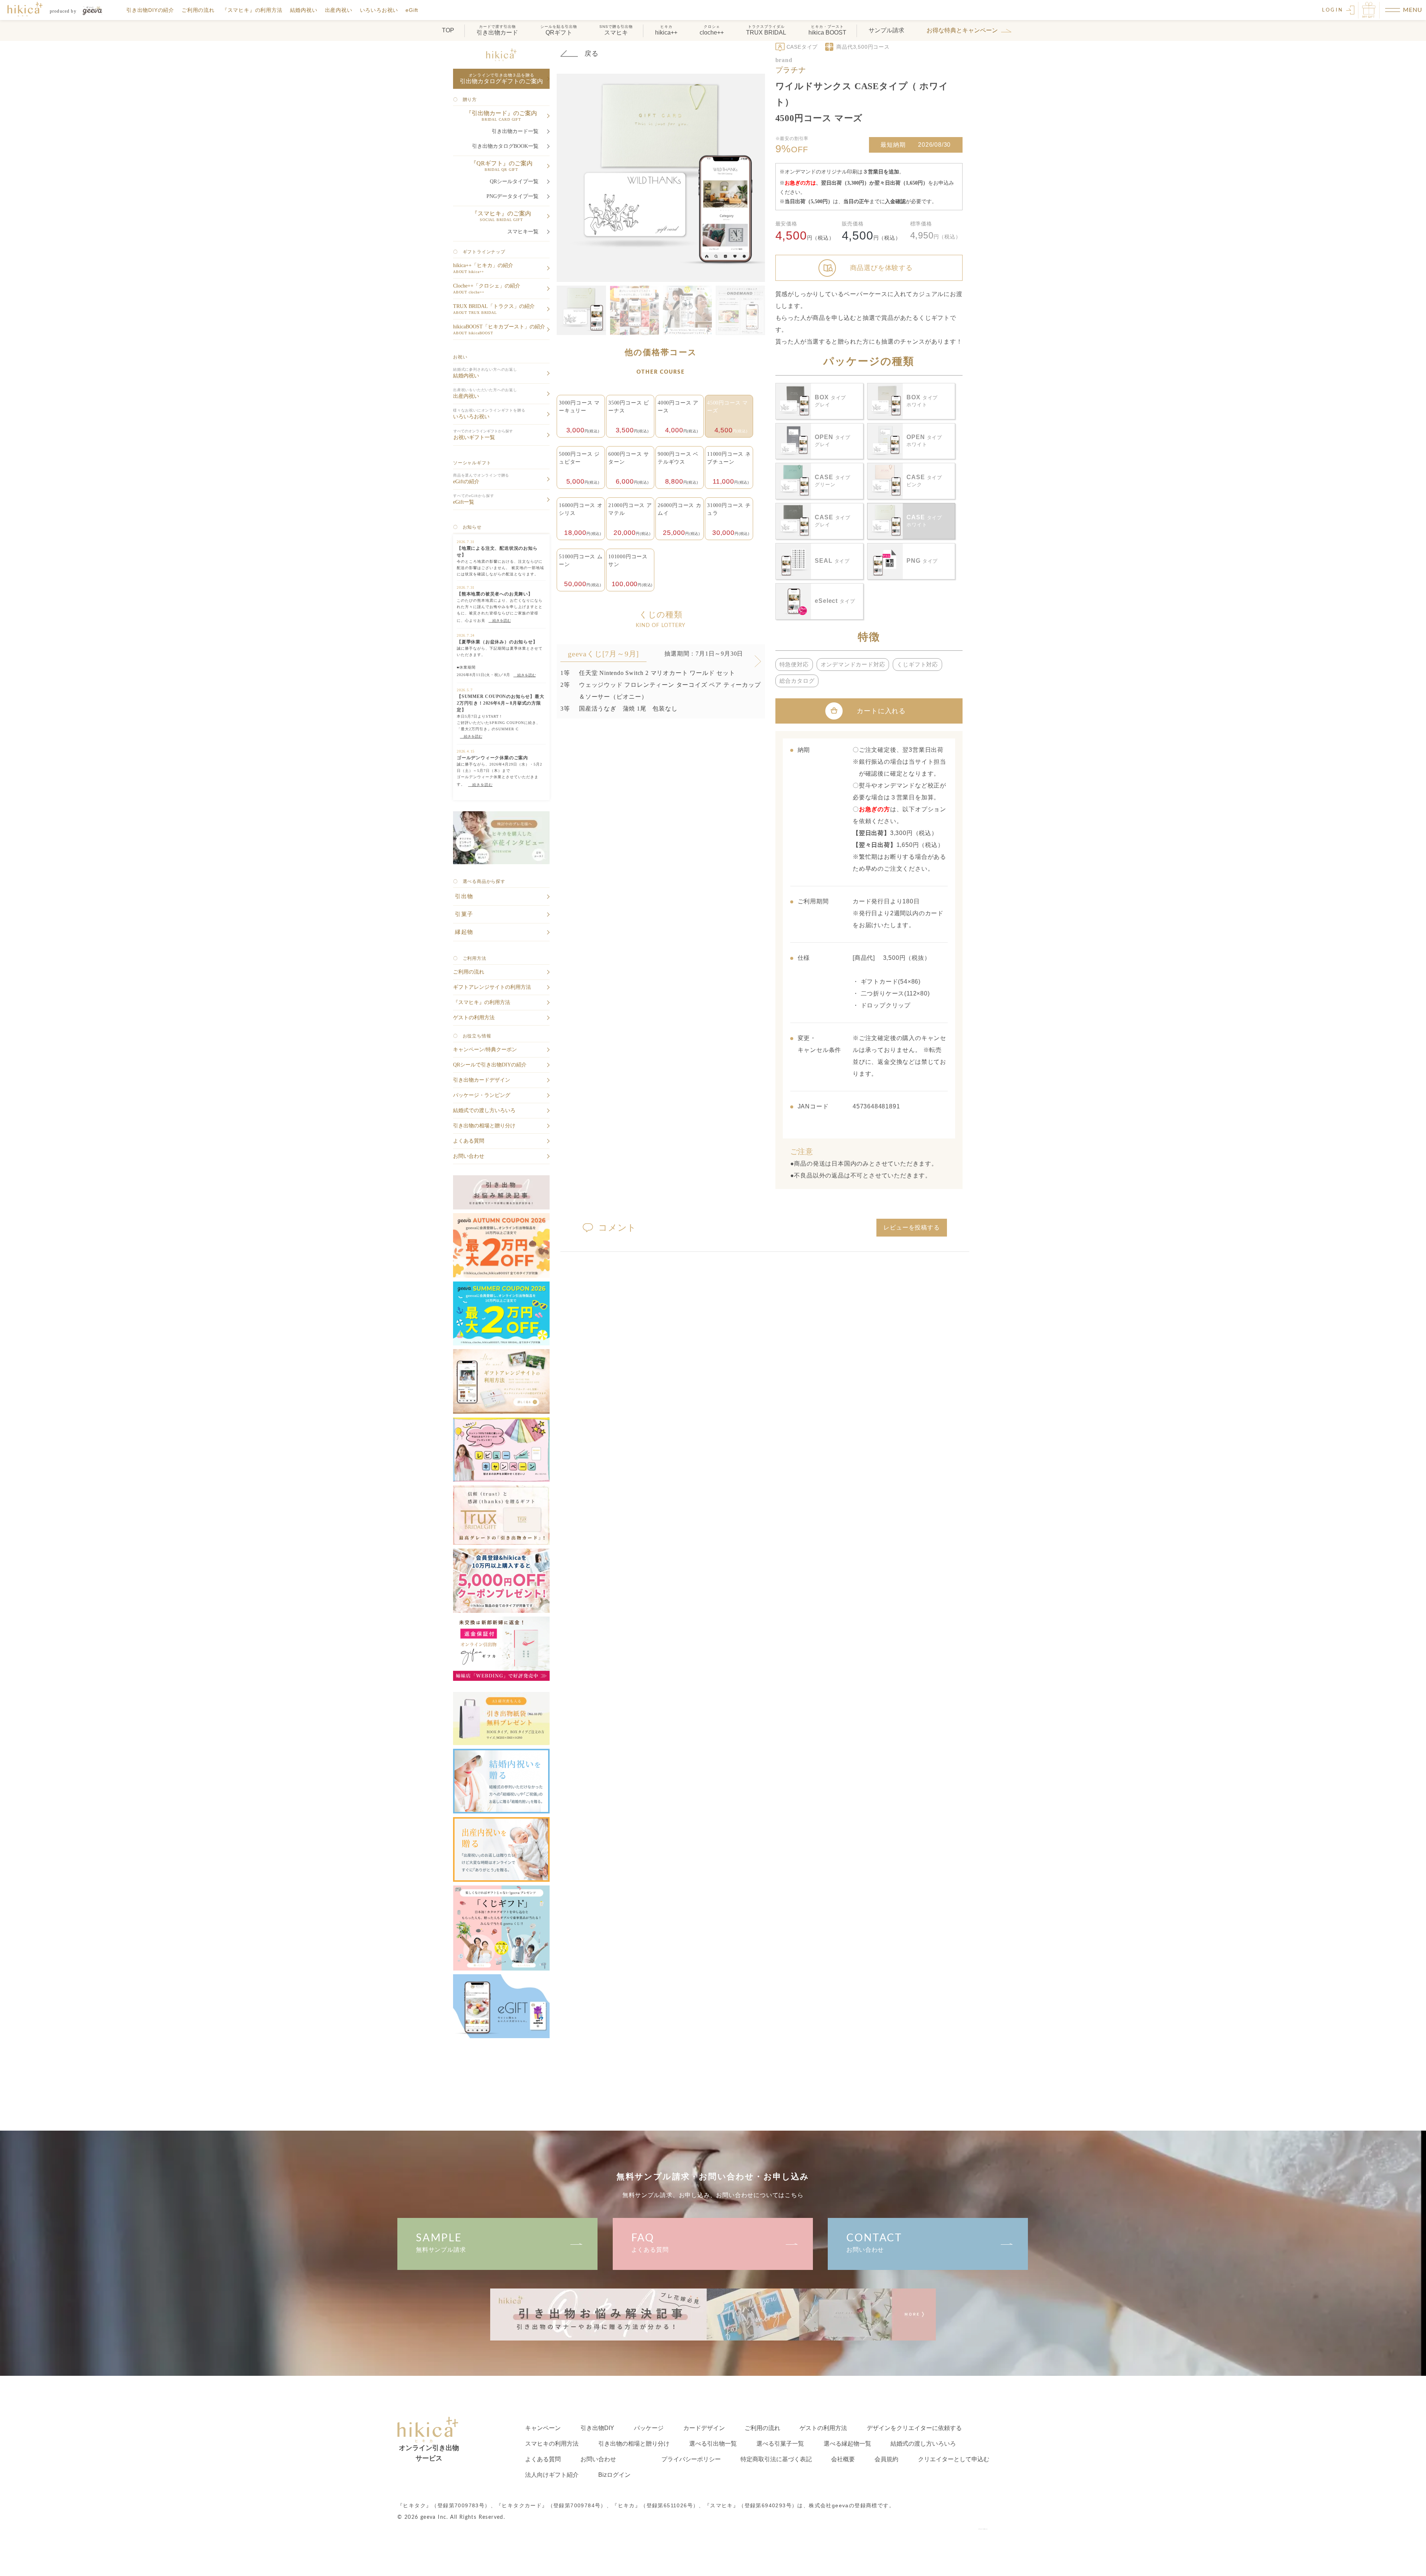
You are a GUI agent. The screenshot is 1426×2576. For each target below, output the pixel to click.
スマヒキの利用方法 (552, 2444)
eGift (412, 10)
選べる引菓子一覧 (780, 2444)
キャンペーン (543, 2428)
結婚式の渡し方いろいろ (923, 2444)
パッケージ (649, 2428)
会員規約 (886, 2459)
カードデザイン (704, 2428)
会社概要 (843, 2459)
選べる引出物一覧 (713, 2444)
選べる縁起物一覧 (847, 2444)
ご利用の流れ (198, 10)
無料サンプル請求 (441, 2243)
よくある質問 (650, 2243)
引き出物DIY (597, 2428)
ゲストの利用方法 (823, 2428)
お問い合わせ (874, 2243)
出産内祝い (339, 10)
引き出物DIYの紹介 (150, 10)
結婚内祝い (304, 10)
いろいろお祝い (379, 10)
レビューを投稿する (911, 1227)
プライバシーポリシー (691, 2459)
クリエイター (954, 2459)
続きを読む (500, 621)
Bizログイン (614, 2475)
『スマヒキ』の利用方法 (252, 10)
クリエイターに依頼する (914, 2428)
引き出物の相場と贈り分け (634, 2444)
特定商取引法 (776, 2459)
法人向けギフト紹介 (552, 2475)
